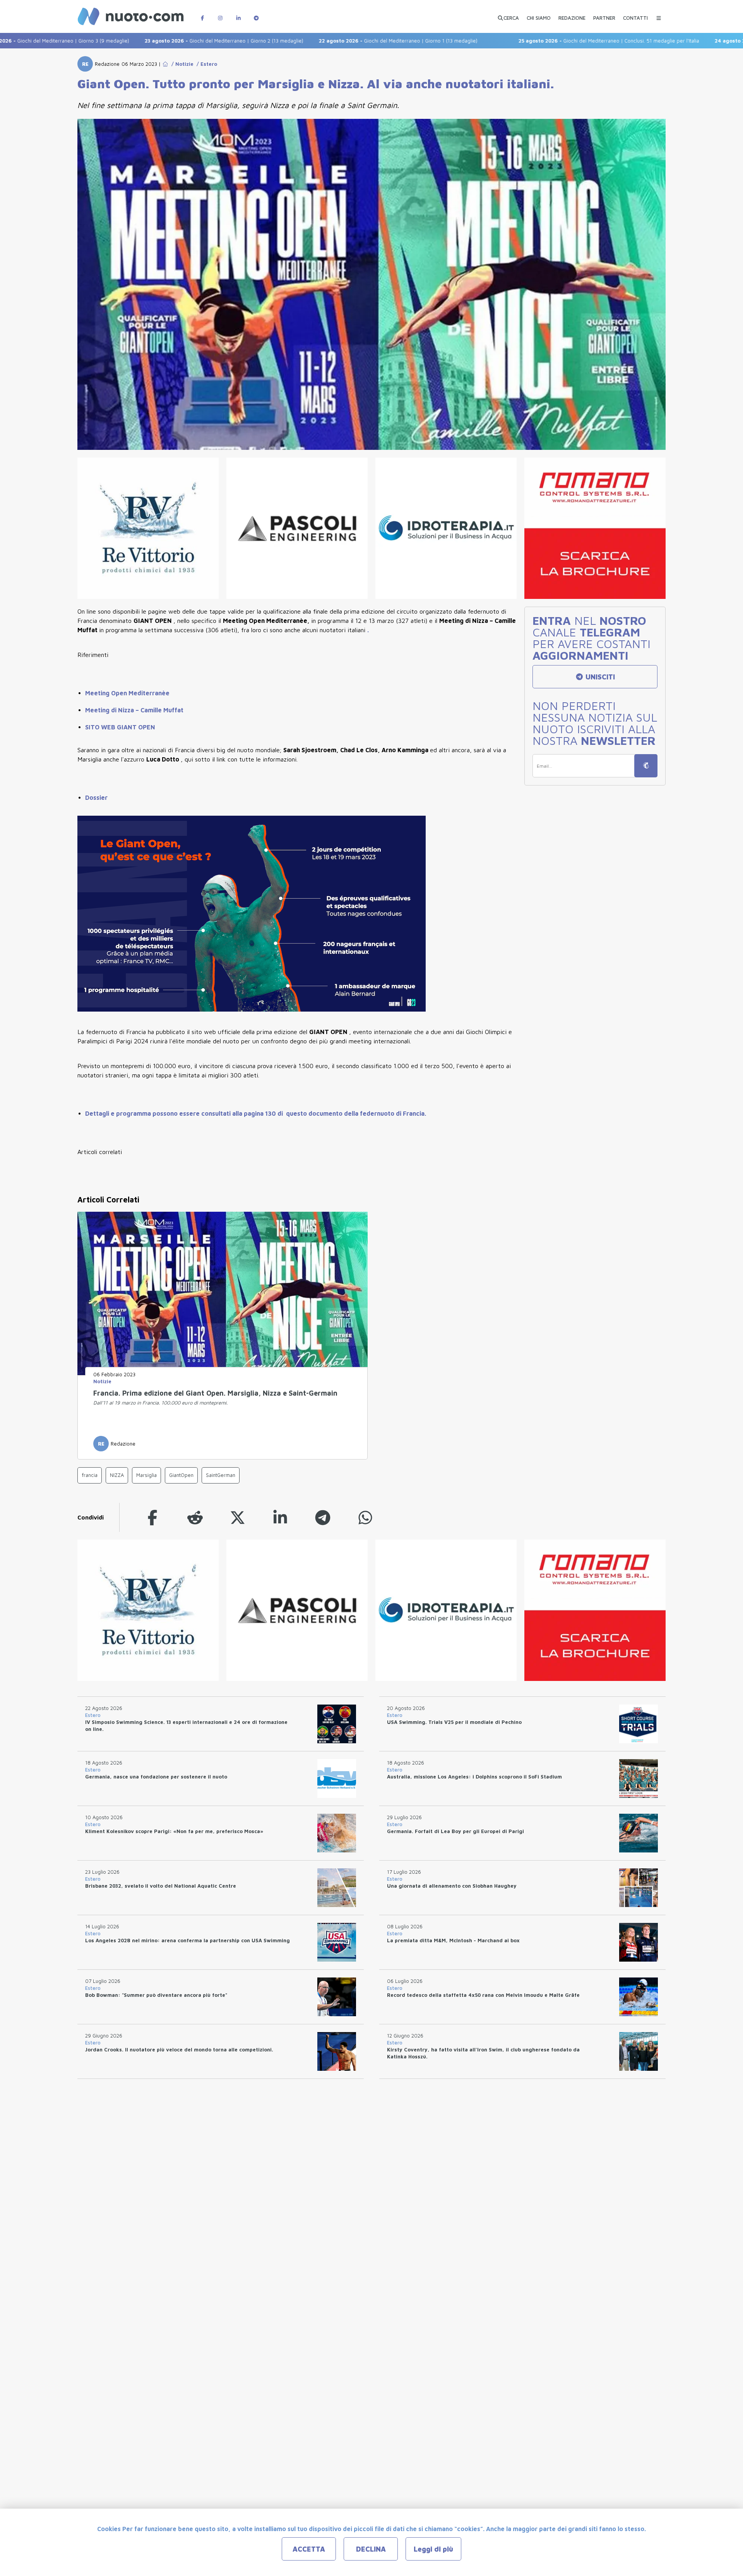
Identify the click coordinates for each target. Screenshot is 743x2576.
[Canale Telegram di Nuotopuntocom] (256, 14)
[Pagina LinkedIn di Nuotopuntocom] (238, 14)
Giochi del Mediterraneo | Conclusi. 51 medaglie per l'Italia (537, 41)
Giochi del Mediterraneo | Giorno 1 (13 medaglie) (326, 41)
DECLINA (371, 2549)
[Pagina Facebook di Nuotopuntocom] (202, 14)
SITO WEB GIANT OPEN (120, 727)
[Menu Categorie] (659, 14)
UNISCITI (599, 677)
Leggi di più (433, 2549)
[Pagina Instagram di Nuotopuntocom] (220, 14)
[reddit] (195, 1517)
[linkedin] (280, 1517)
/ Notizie (181, 64)
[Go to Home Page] (165, 64)
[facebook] (152, 1517)
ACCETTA (309, 2549)
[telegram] (323, 1517)
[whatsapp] (365, 1517)
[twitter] (238, 1517)
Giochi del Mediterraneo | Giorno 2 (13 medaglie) (152, 41)
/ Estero (205, 64)
